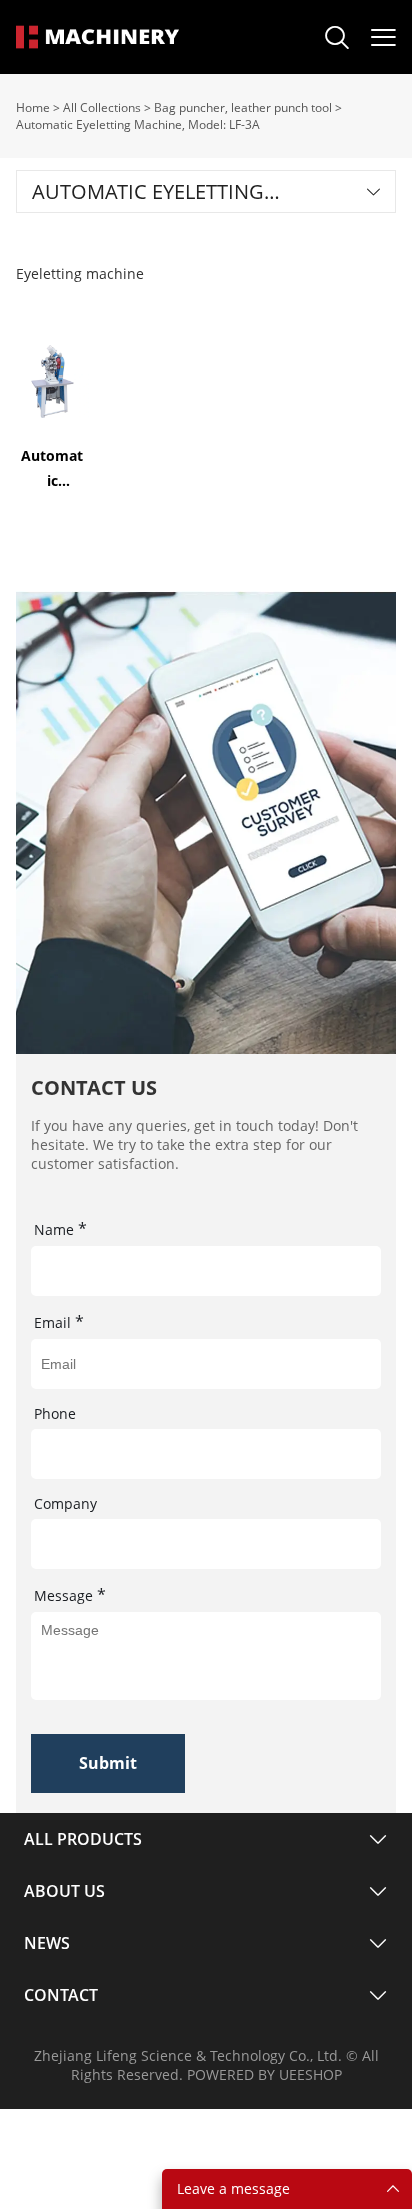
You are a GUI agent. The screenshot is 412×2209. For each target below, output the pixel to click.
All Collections (102, 107)
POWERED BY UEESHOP (264, 2074)
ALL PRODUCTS (83, 1839)
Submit (108, 1763)
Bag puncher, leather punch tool (243, 107)
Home (33, 107)
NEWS (47, 1943)
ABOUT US (64, 1891)
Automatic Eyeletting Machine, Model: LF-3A (138, 124)
